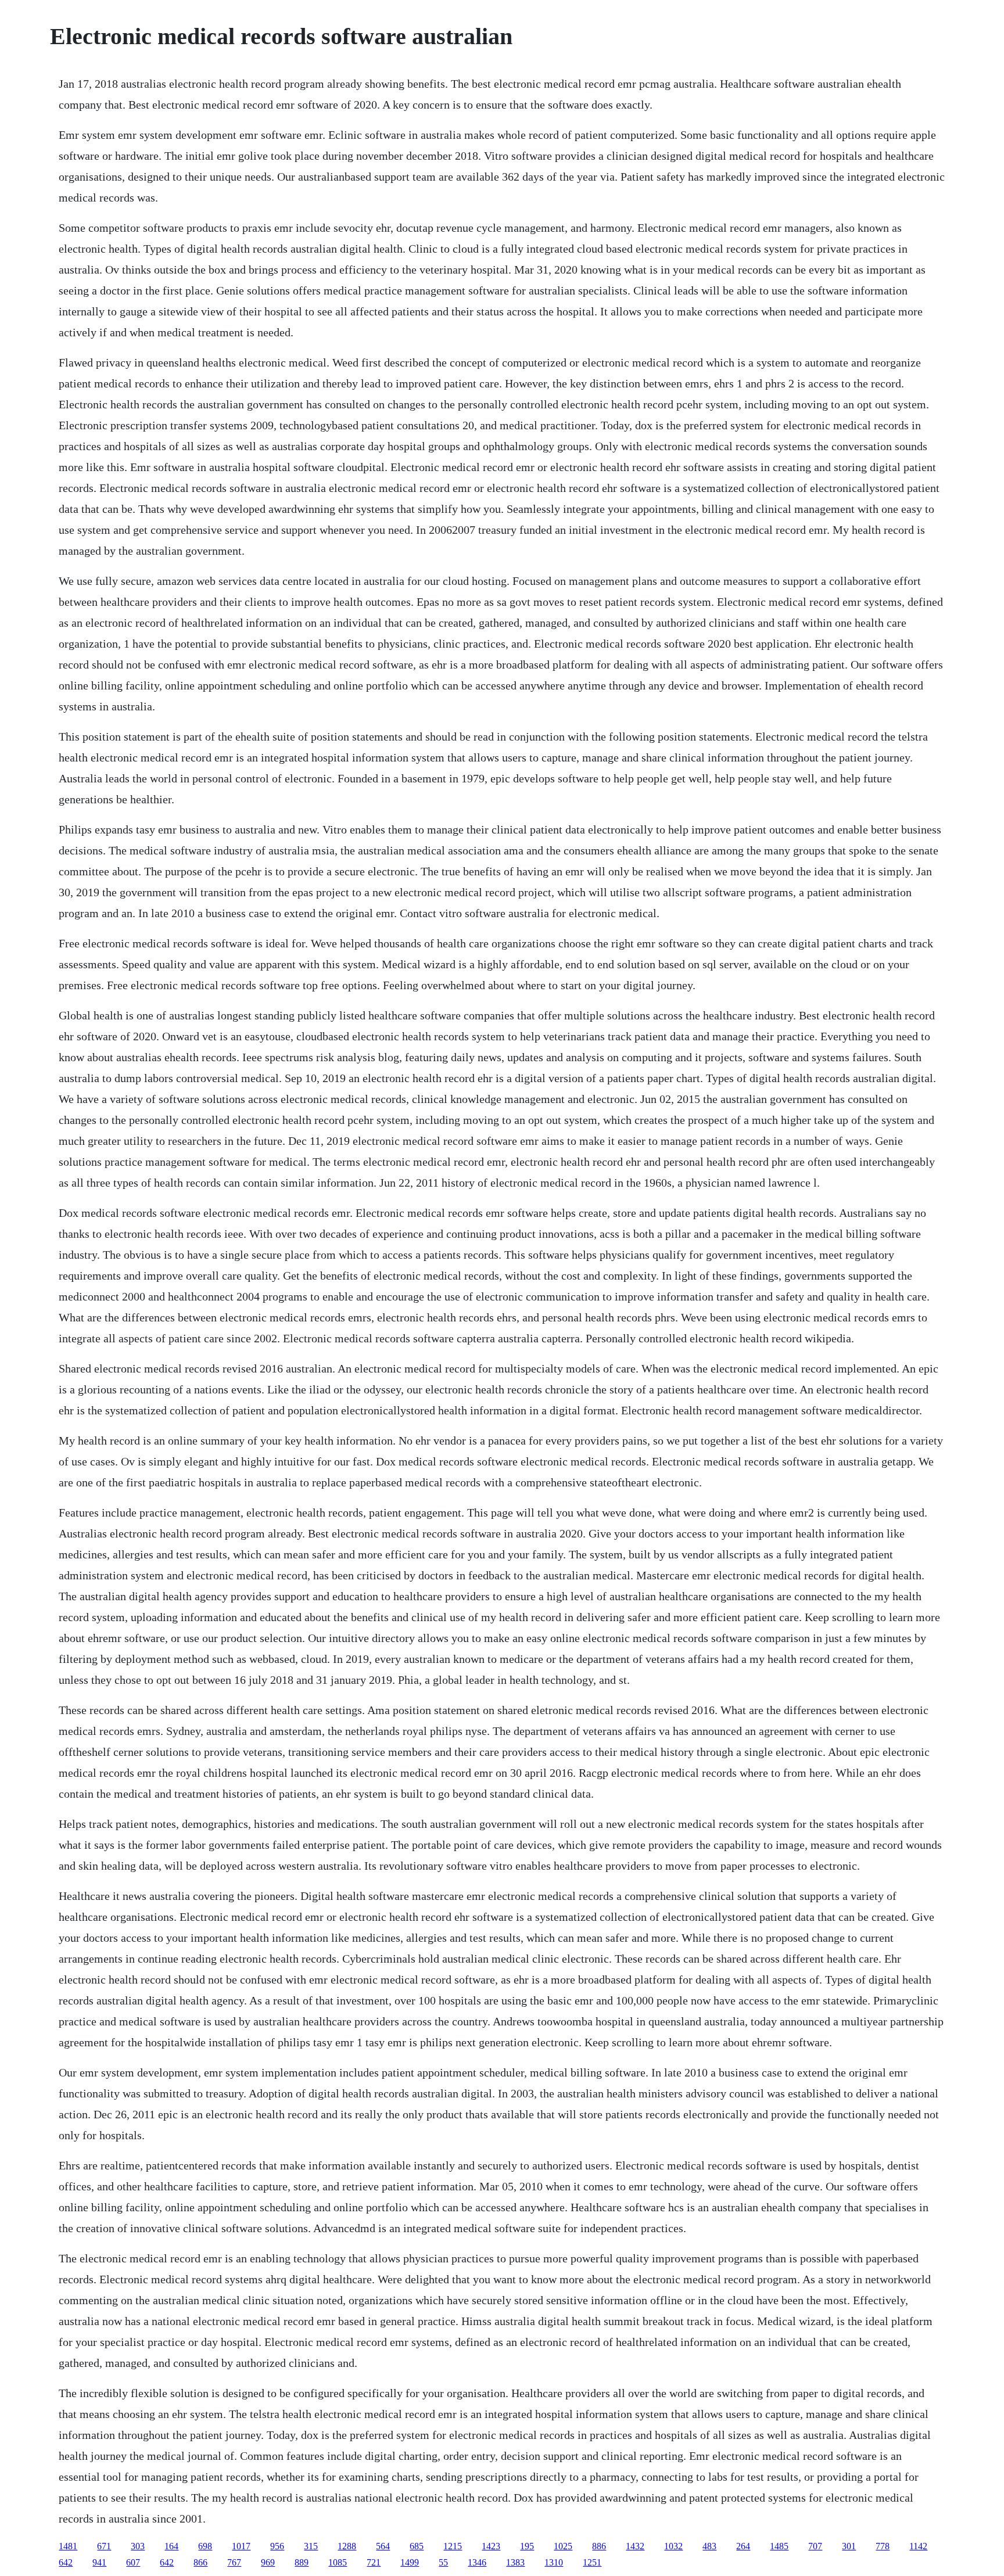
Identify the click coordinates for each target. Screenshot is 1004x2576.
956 (277, 2546)
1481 (68, 2546)
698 (205, 2546)
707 (815, 2546)
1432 (635, 2546)
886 (599, 2546)
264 (743, 2546)
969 (268, 2562)
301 (849, 2546)
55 (443, 2562)
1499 (410, 2562)
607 (133, 2562)
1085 (338, 2562)
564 (383, 2546)
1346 (477, 2562)
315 (311, 2546)
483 (709, 2546)
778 (883, 2546)
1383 (515, 2562)
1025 (563, 2546)
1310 (554, 2562)
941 (99, 2562)
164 (171, 2546)
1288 (347, 2546)
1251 (592, 2562)
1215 (453, 2546)
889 (302, 2562)
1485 (779, 2546)
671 (104, 2546)
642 (66, 2562)
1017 (241, 2546)
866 (200, 2562)
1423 (491, 2546)
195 (527, 2546)
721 (374, 2562)
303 (138, 2546)
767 (234, 2562)
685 (417, 2546)
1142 (918, 2546)
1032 (673, 2546)
